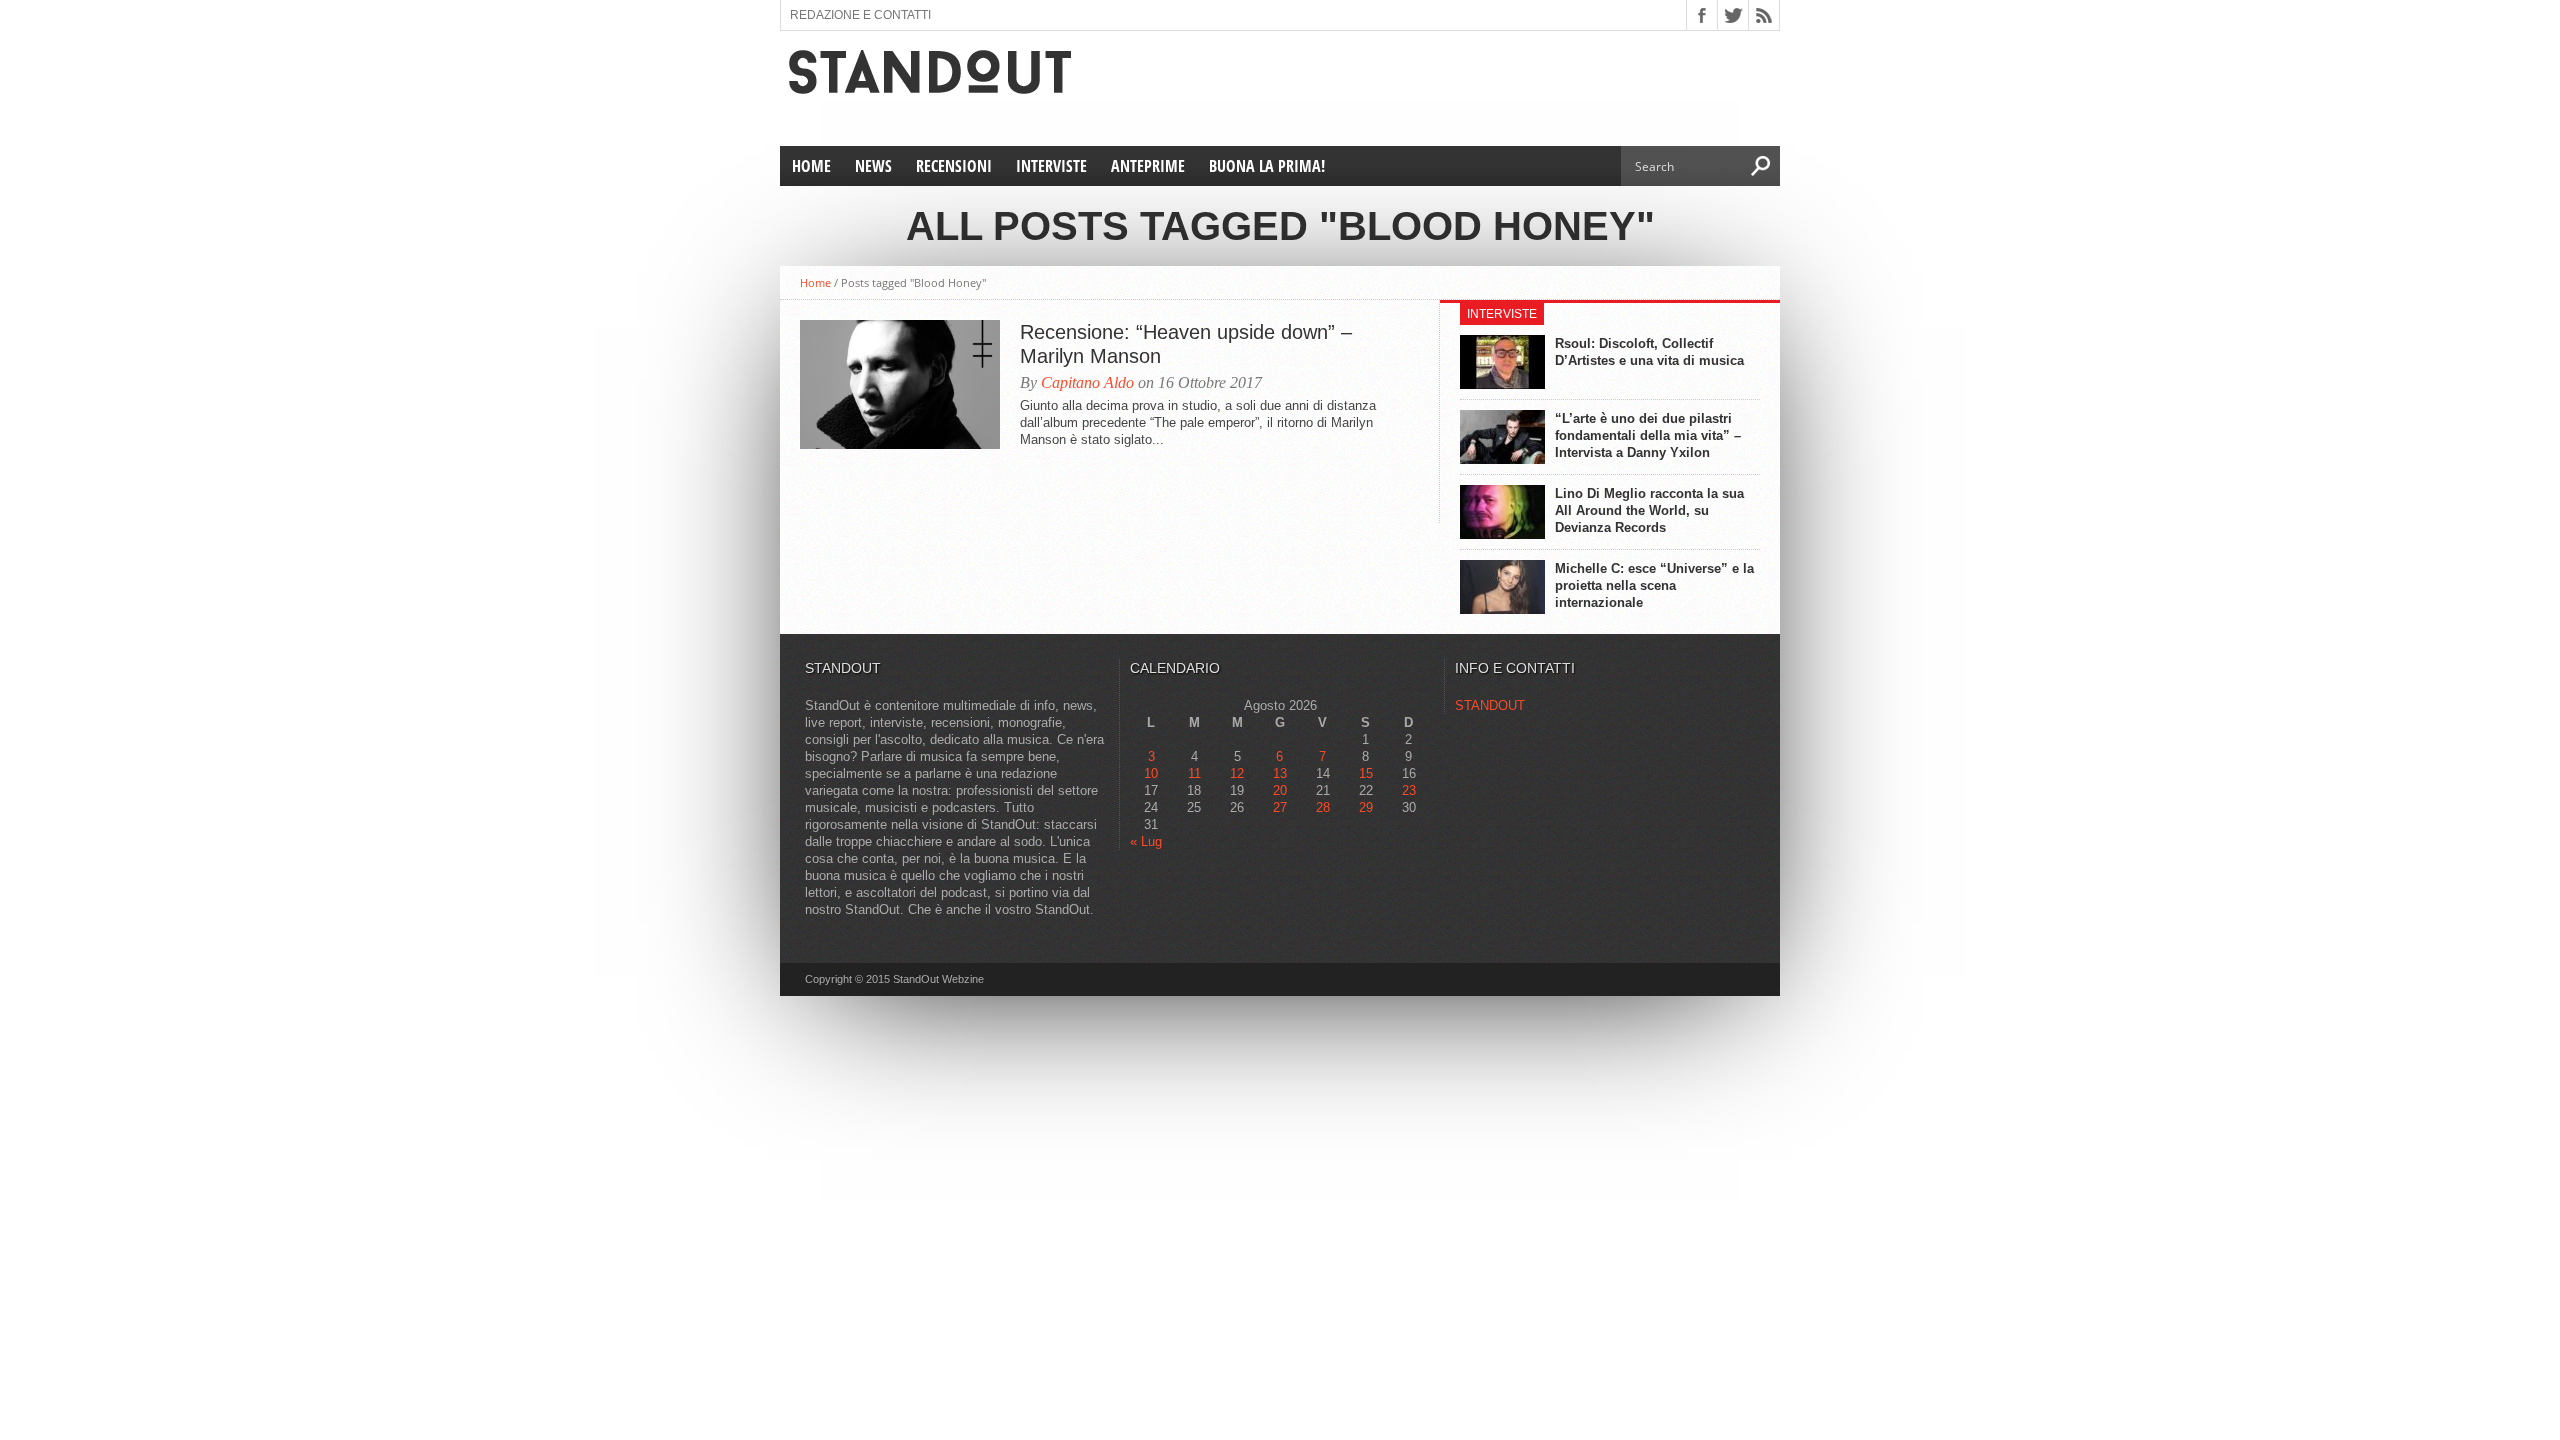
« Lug (1146, 841)
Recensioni (954, 166)
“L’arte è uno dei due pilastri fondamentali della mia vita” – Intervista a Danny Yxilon (1648, 435)
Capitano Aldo (1087, 382)
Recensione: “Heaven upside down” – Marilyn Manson (1186, 344)
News (873, 166)
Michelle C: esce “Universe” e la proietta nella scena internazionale (1654, 585)
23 (1409, 790)
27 (1280, 807)
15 (1366, 773)
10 (1151, 773)
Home (811, 166)
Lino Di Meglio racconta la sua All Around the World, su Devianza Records (1649, 510)
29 (1366, 807)
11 (1194, 773)
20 (1280, 790)
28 (1323, 807)
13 (1280, 773)
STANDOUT (1490, 705)
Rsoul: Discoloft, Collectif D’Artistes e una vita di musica (1649, 352)
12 (1237, 773)
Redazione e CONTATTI (860, 15)
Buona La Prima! (1267, 166)
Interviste (1051, 166)
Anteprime (1148, 166)
